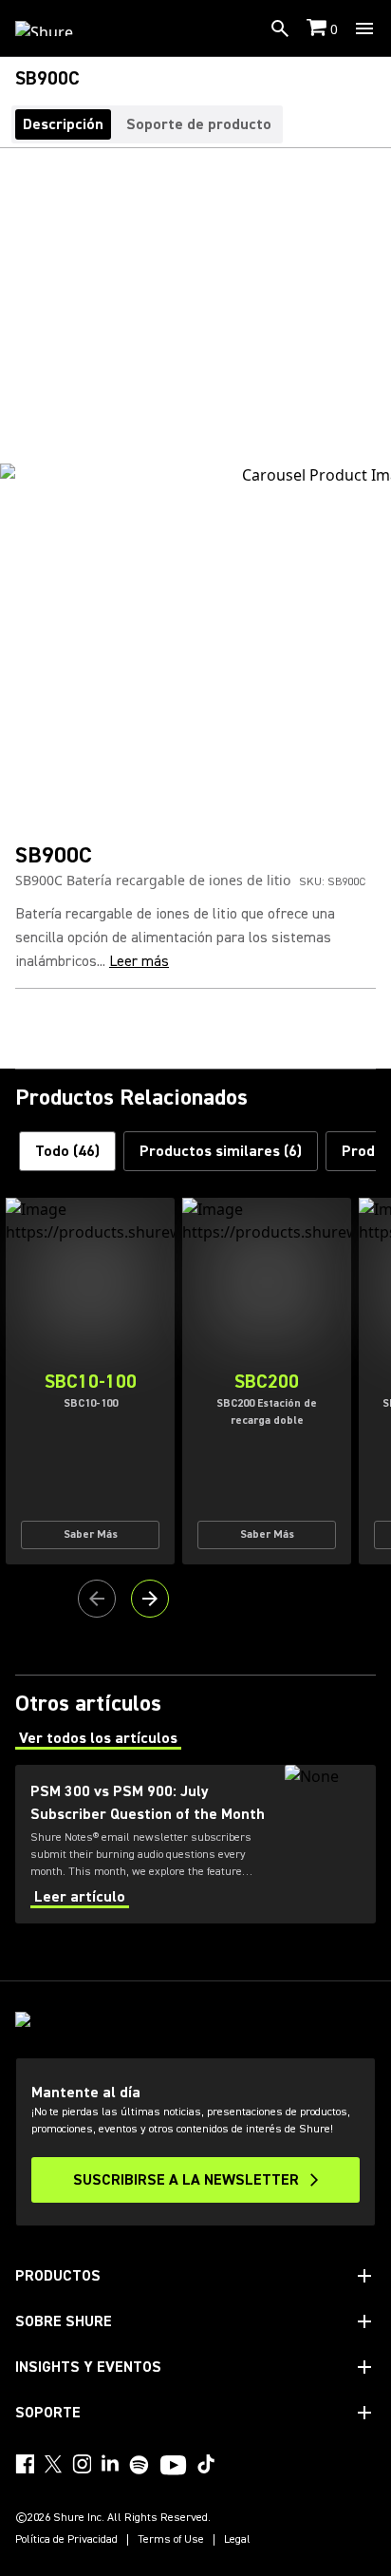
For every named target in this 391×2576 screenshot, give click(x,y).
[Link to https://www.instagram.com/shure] (82, 2464)
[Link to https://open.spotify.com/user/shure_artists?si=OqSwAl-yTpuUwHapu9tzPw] (140, 2465)
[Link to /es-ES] (56, 28)
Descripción (63, 124)
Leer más (139, 961)
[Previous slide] (97, 1599)
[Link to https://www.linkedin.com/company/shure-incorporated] (110, 2464)
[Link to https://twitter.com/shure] (53, 2464)
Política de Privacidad (66, 2540)
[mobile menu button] (364, 28)
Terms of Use (171, 2540)
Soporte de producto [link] (199, 124)
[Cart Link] (318, 29)
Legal (237, 2540)
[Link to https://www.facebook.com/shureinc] (25, 2464)
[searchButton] (280, 28)
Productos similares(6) (221, 1151)
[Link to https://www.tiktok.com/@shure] (206, 2464)
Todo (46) (67, 1151)
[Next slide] (150, 1599)
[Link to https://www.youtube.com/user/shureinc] (173, 2467)
